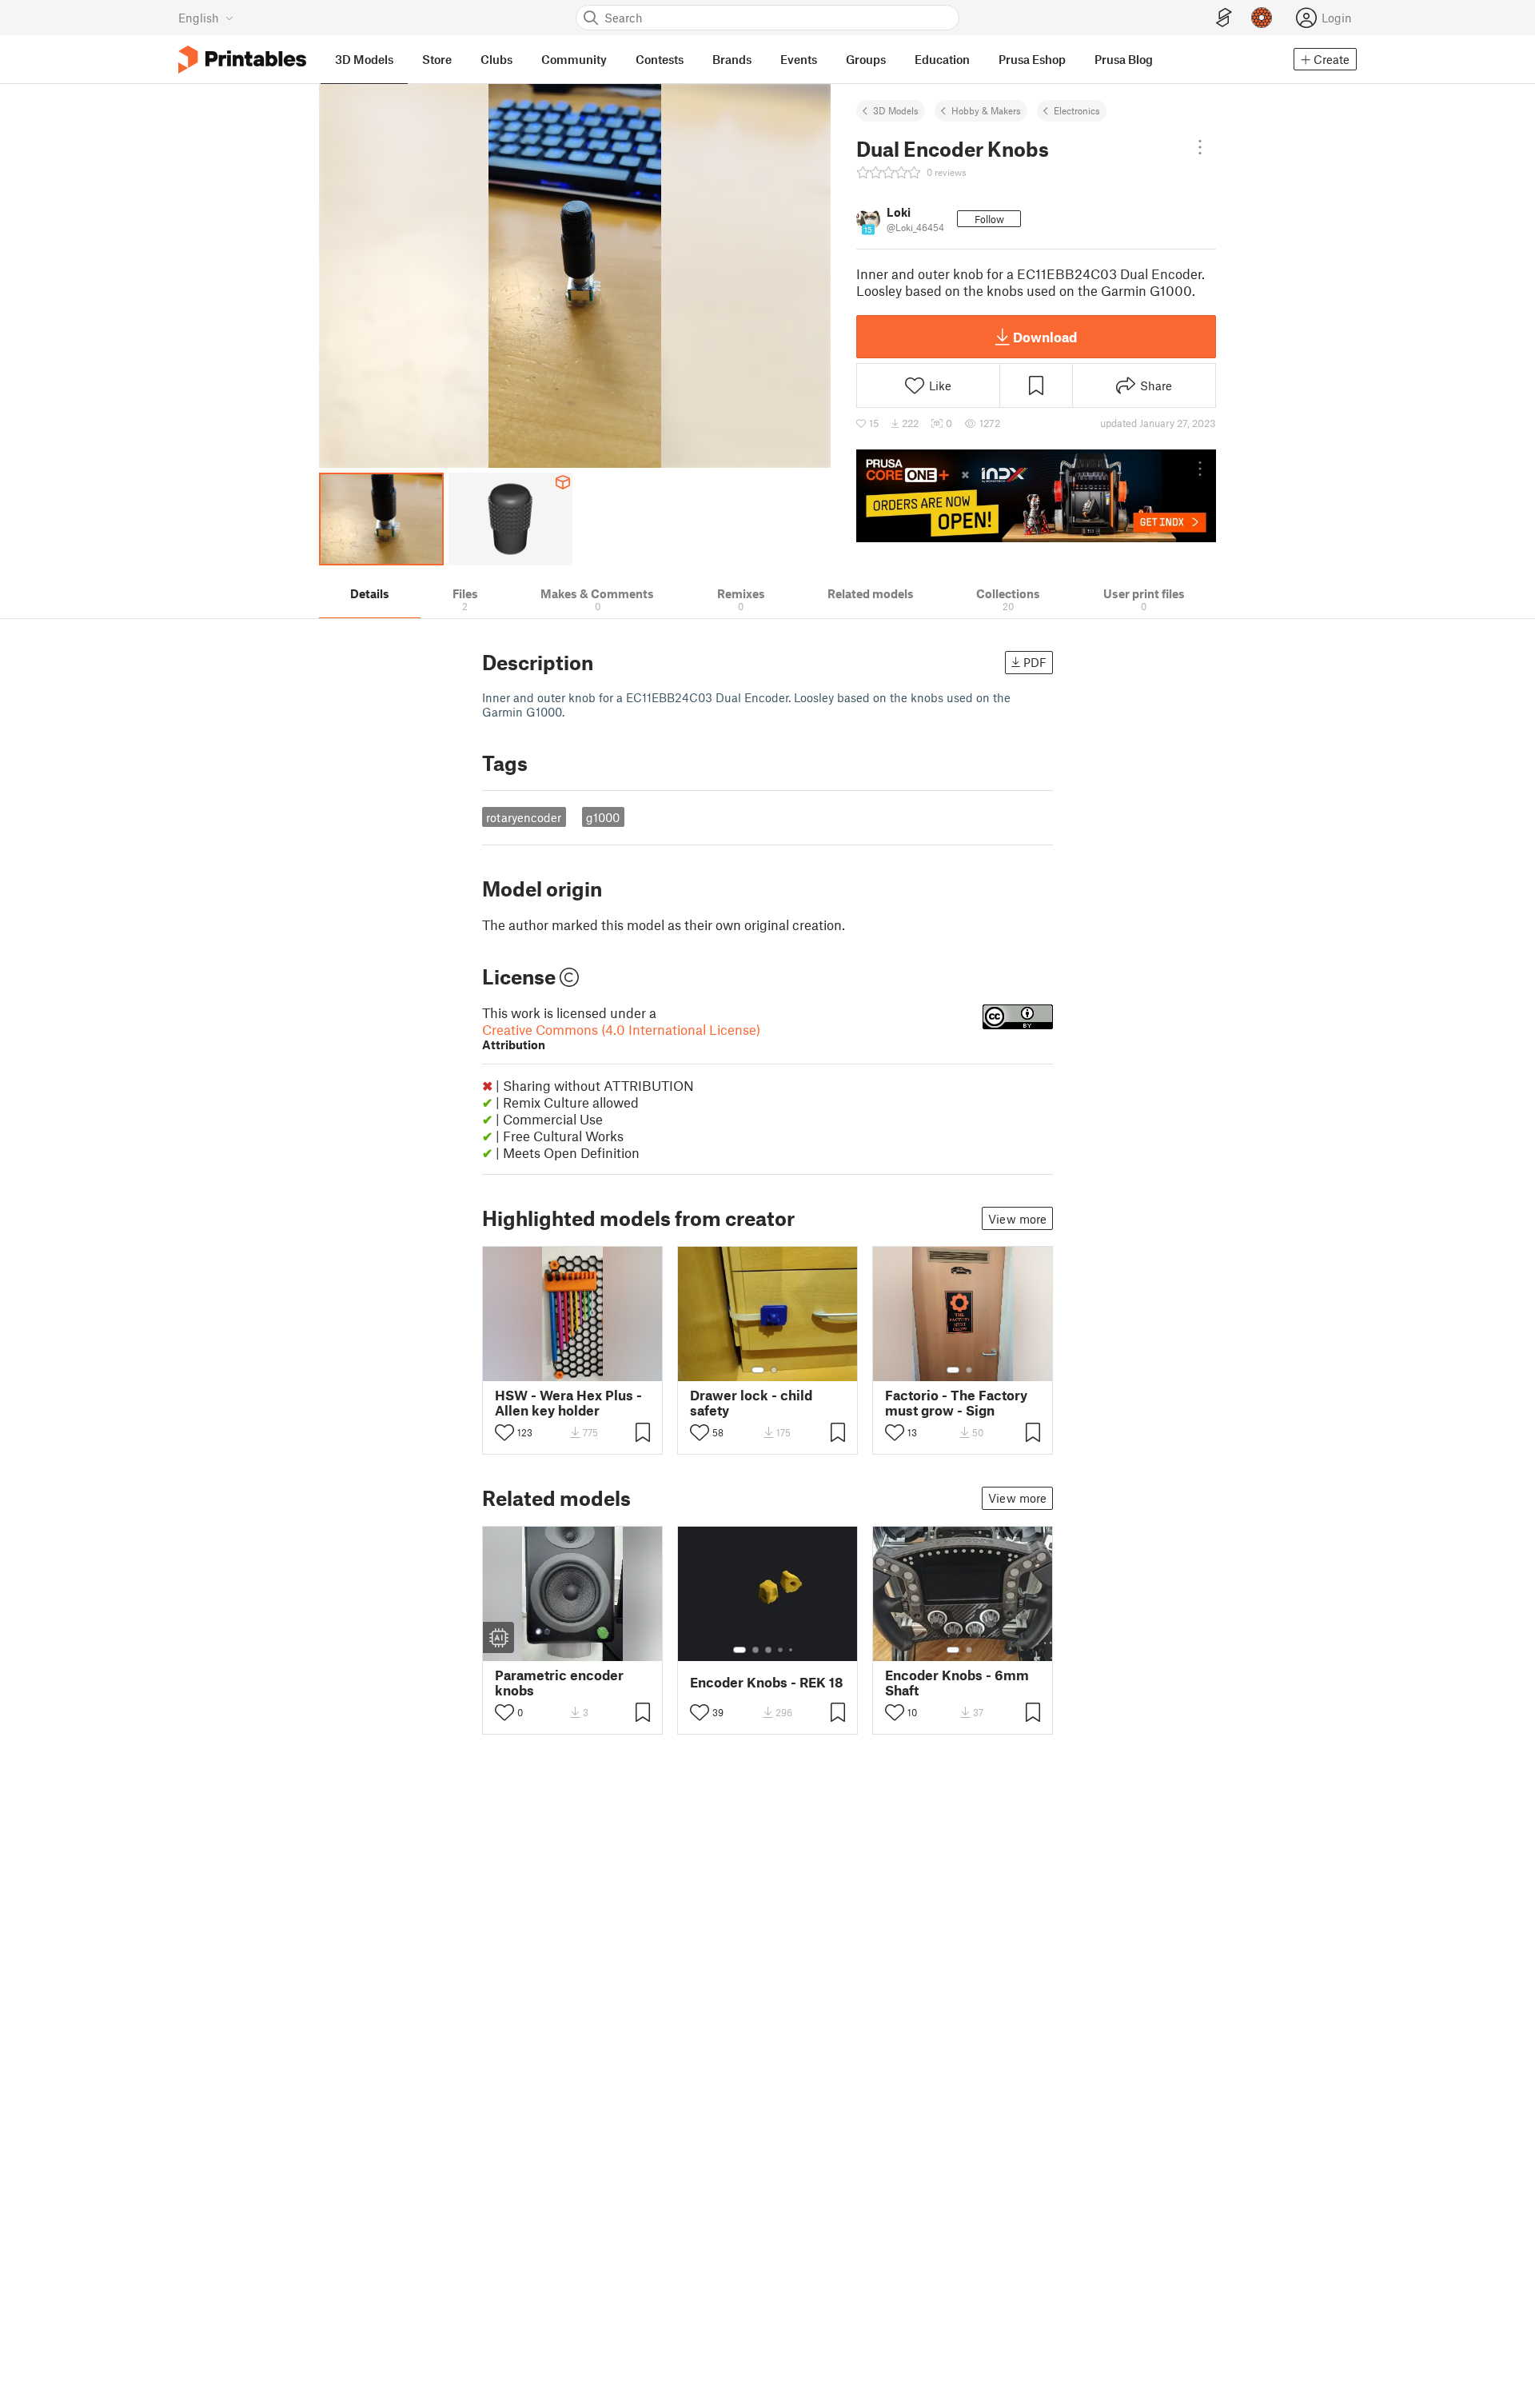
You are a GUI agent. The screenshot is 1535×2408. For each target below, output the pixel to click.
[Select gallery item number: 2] (774, 1370)
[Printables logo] (242, 60)
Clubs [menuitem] (496, 59)
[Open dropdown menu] (1200, 147)
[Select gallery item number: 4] (781, 1650)
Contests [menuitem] (660, 59)
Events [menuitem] (799, 59)
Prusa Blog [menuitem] (1124, 59)
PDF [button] (1035, 662)
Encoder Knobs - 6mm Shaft (957, 1683)
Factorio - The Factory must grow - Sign (956, 1403)
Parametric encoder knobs (559, 1683)
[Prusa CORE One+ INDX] (1036, 496)
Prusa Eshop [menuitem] (1032, 59)
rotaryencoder (524, 817)
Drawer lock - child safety (751, 1403)
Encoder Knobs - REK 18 (767, 1682)
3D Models (896, 110)
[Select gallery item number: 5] (792, 1650)
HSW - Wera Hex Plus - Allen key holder (568, 1403)
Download (1045, 337)
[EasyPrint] (1224, 18)
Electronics (1077, 110)
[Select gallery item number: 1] (758, 1370)
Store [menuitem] (437, 59)
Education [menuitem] (942, 59)
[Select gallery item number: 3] (768, 1650)
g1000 (603, 817)
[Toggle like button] (504, 1432)
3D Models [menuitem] (364, 59)
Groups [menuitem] (866, 59)
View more (1017, 1219)
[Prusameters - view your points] (1262, 18)
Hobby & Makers (986, 110)
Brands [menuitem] (732, 59)
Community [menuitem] (574, 59)
